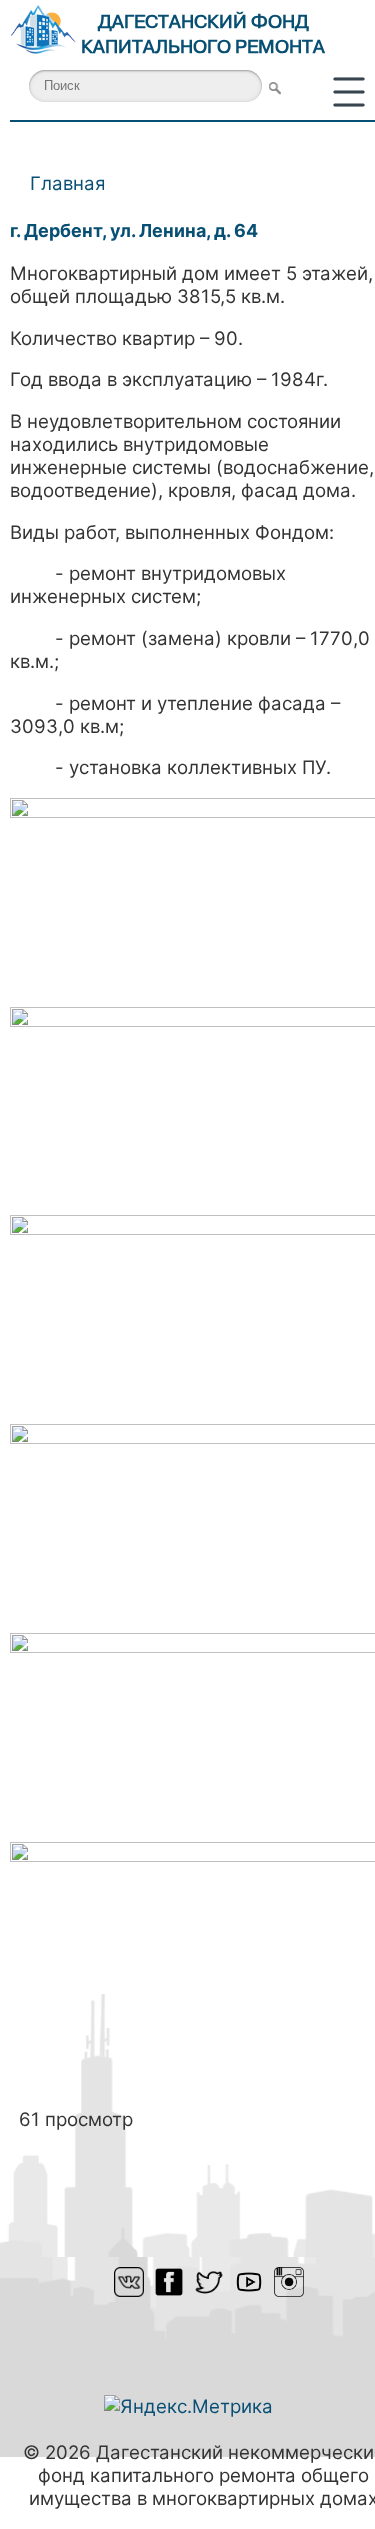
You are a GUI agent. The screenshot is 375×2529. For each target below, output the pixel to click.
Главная (67, 183)
